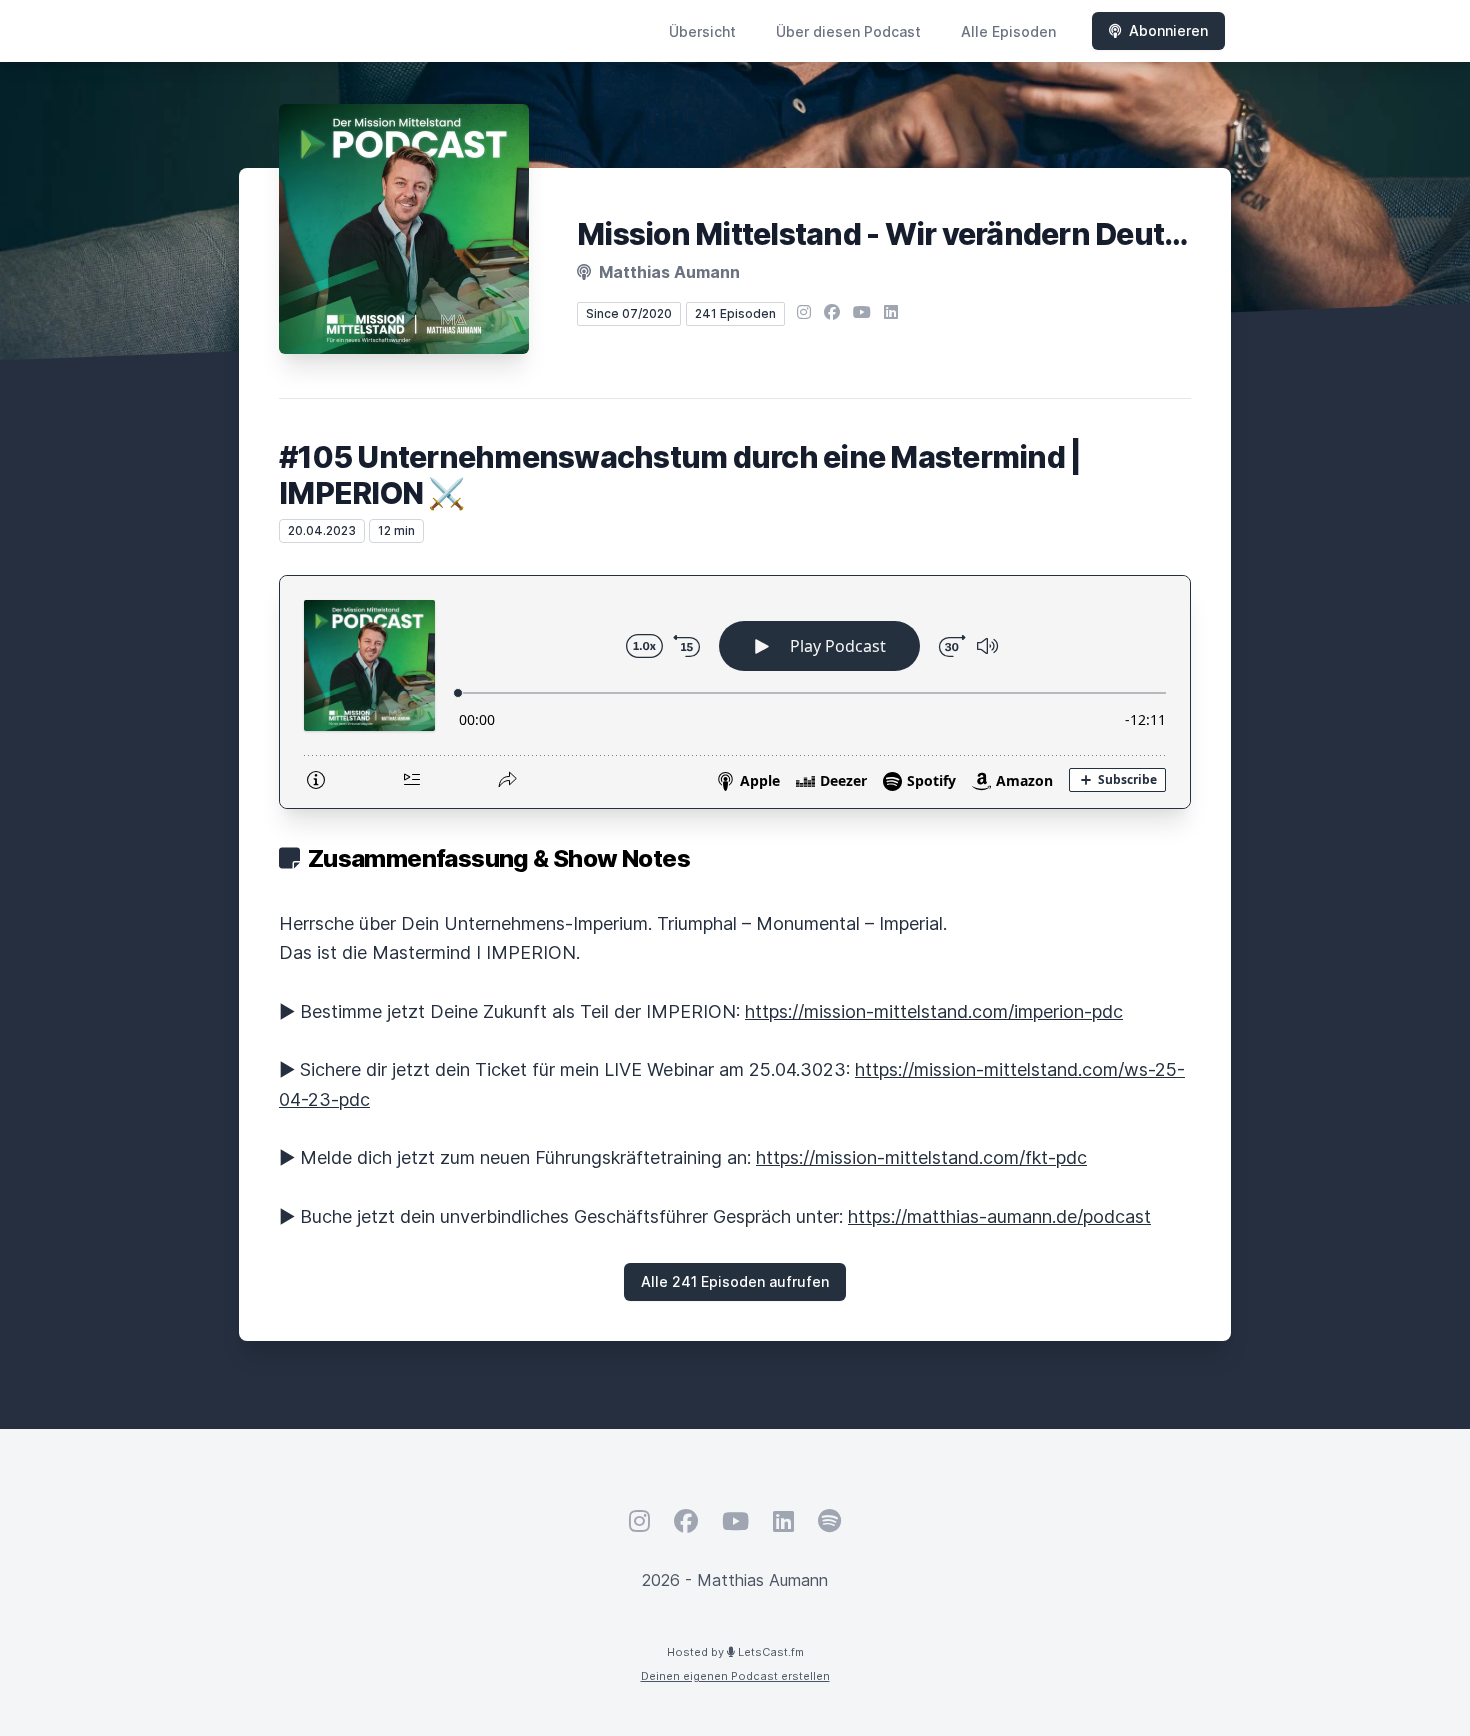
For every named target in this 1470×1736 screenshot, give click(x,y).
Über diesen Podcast (848, 31)
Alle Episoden (1008, 31)
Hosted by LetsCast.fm (735, 1652)
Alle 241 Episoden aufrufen (735, 1281)
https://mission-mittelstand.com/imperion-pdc (934, 1011)
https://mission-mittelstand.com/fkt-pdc (921, 1157)
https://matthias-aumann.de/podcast (999, 1216)
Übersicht (702, 31)
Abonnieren (1168, 30)
